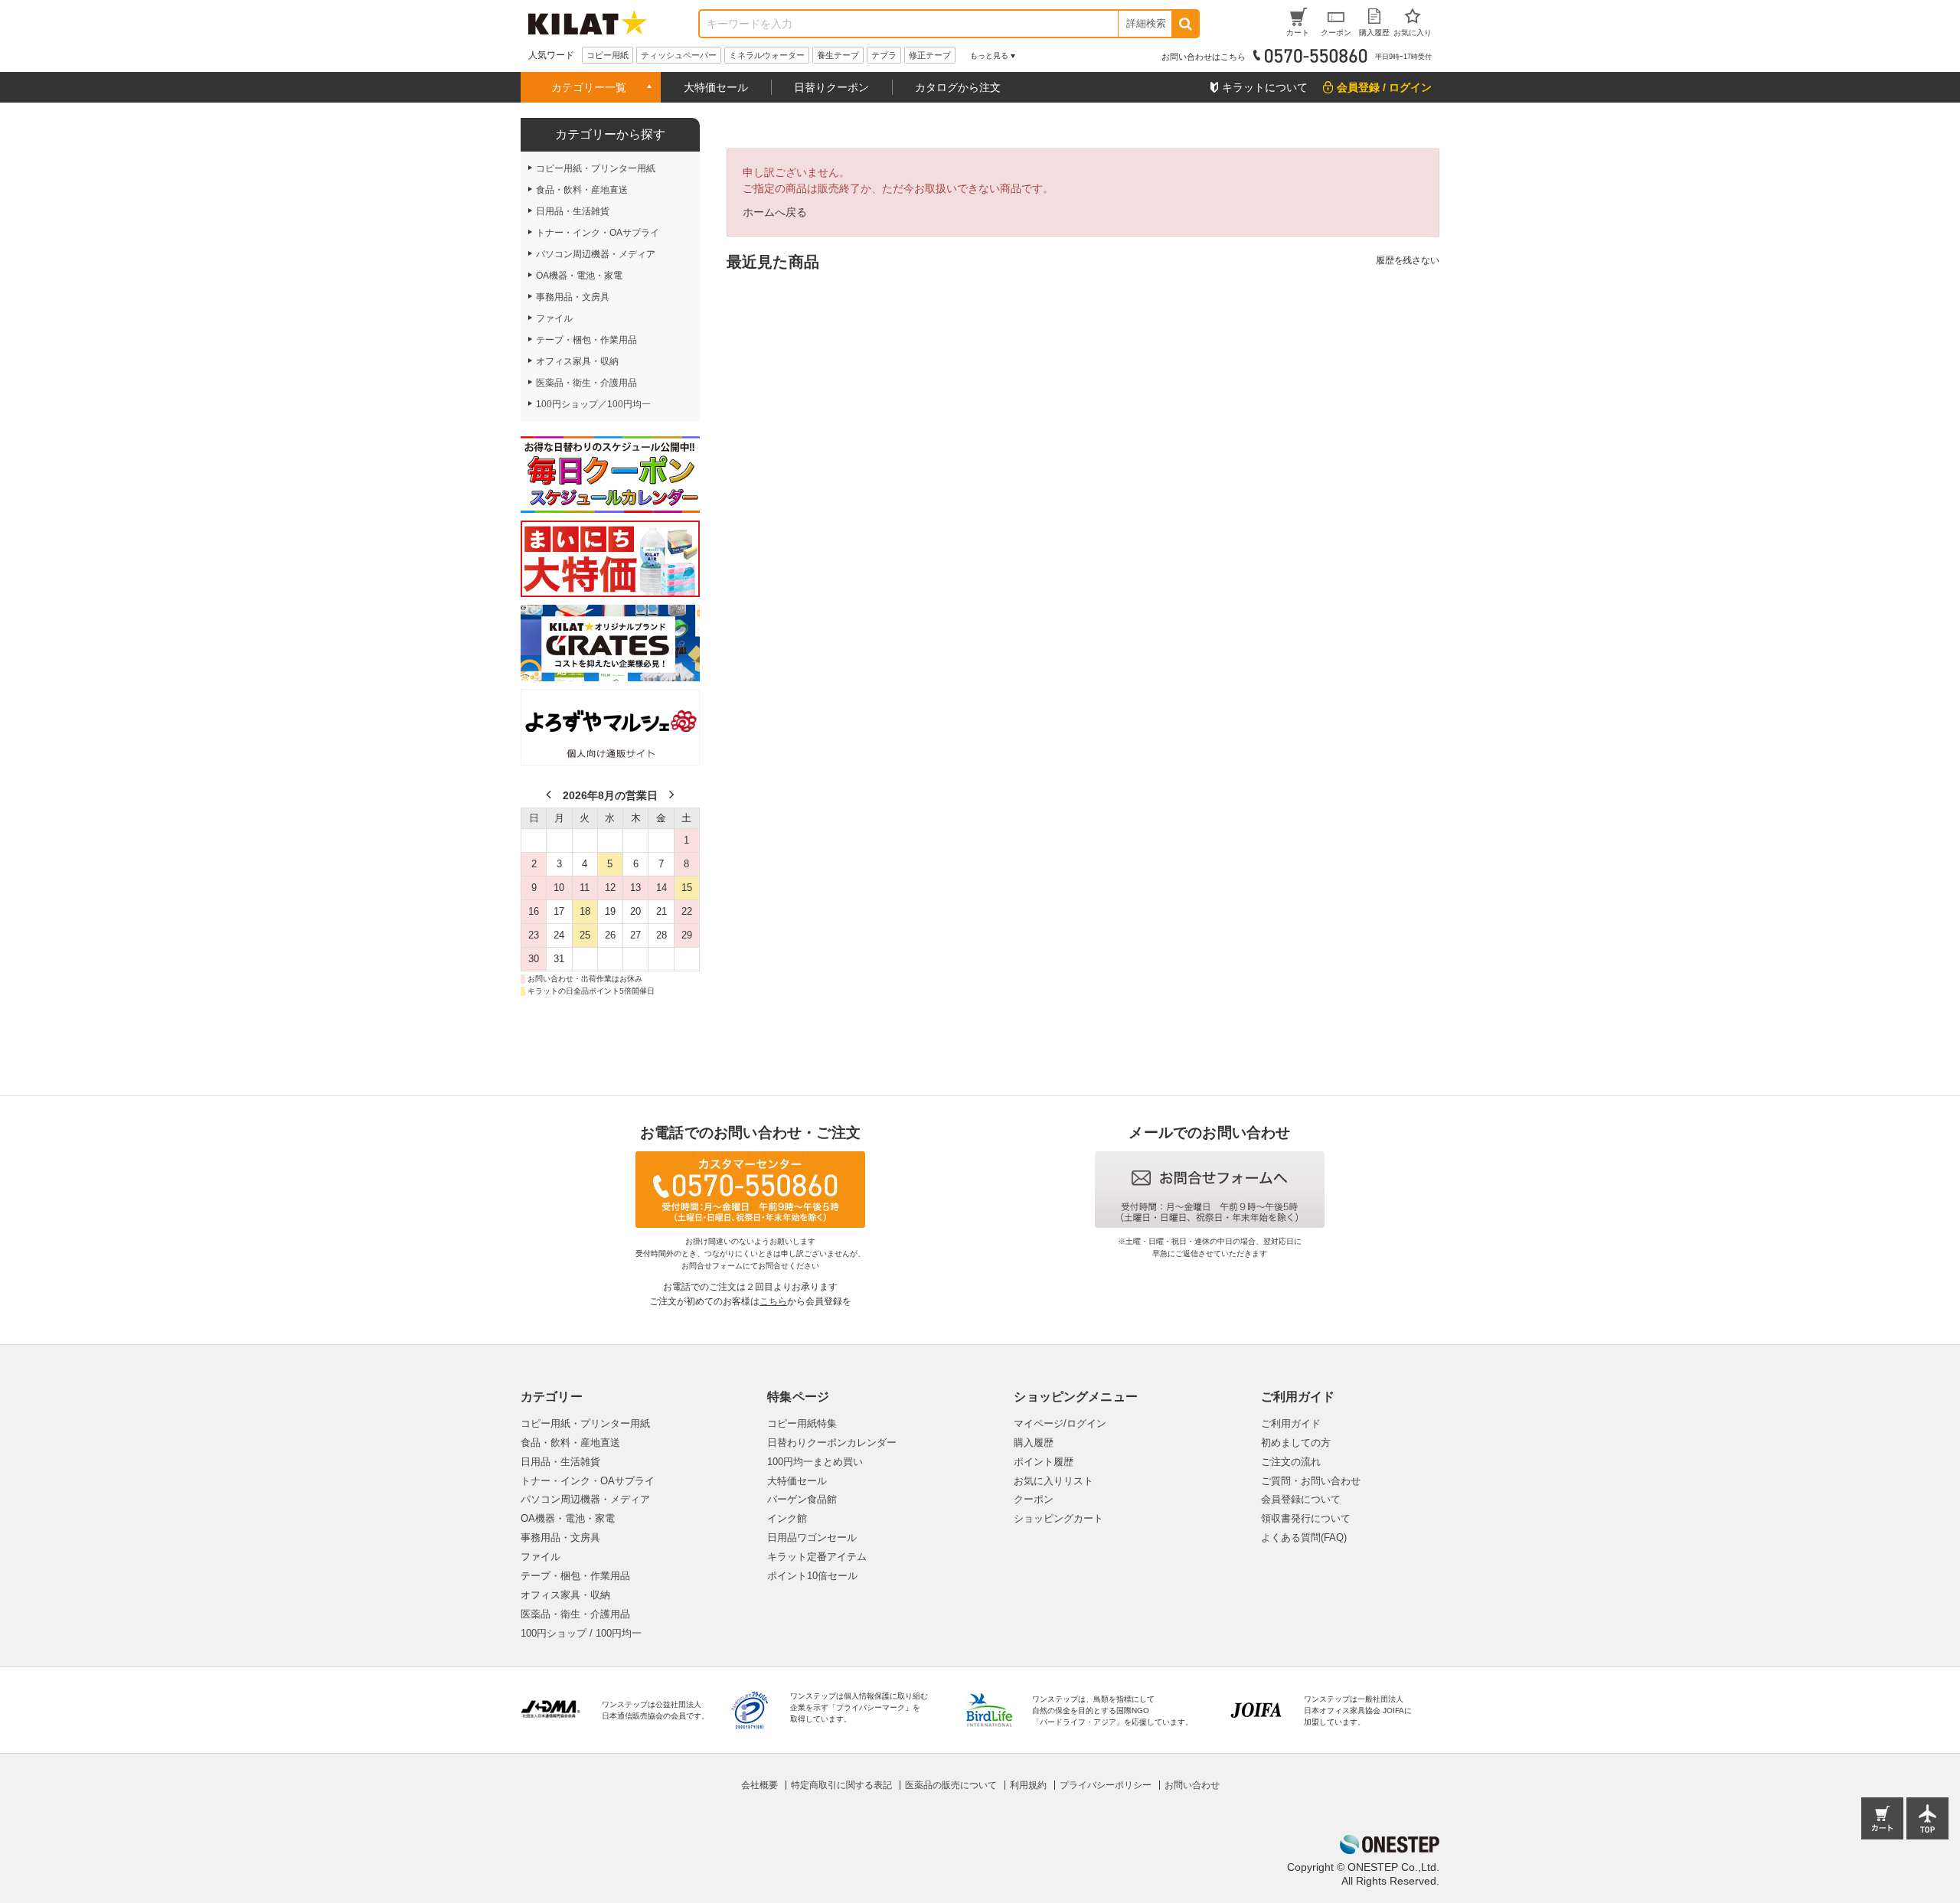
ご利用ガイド (1291, 1423)
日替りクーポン (831, 87)
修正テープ (930, 55)
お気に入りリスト (1053, 1481)
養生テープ (838, 55)
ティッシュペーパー (679, 55)
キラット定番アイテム (817, 1557)
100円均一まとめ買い (815, 1462)
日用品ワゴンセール (812, 1537)
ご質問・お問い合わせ (1311, 1481)
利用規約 (1028, 1785)
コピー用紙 (608, 55)
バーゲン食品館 (802, 1499)
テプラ (884, 55)
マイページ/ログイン (1060, 1423)
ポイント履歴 (1044, 1462)
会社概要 (759, 1785)
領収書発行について (1306, 1518)
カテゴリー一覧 (589, 87)
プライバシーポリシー (1106, 1785)
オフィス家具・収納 (565, 1595)
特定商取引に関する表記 (841, 1785)
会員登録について (1301, 1499)
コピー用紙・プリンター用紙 (585, 1423)
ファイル (541, 1557)
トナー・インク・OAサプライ (588, 1481)
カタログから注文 (958, 87)
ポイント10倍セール (812, 1576)
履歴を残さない (1408, 260)
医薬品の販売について (951, 1785)
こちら (773, 1301)
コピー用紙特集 (802, 1423)
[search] (1185, 24)
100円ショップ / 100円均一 (581, 1633)
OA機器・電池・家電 (568, 1518)
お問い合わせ (1192, 1785)
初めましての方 (1296, 1443)
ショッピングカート (1058, 1518)
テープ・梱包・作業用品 (575, 1576)
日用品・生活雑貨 (560, 1462)
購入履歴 (1034, 1443)
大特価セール (716, 87)
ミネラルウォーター (767, 55)
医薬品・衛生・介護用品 (575, 1614)
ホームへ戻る (775, 212)
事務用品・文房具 (560, 1537)
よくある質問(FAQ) (1304, 1537)
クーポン (1034, 1499)
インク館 (787, 1518)
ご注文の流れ (1291, 1462)
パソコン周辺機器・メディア (585, 1499)
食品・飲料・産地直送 (570, 1443)
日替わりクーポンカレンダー (832, 1443)
